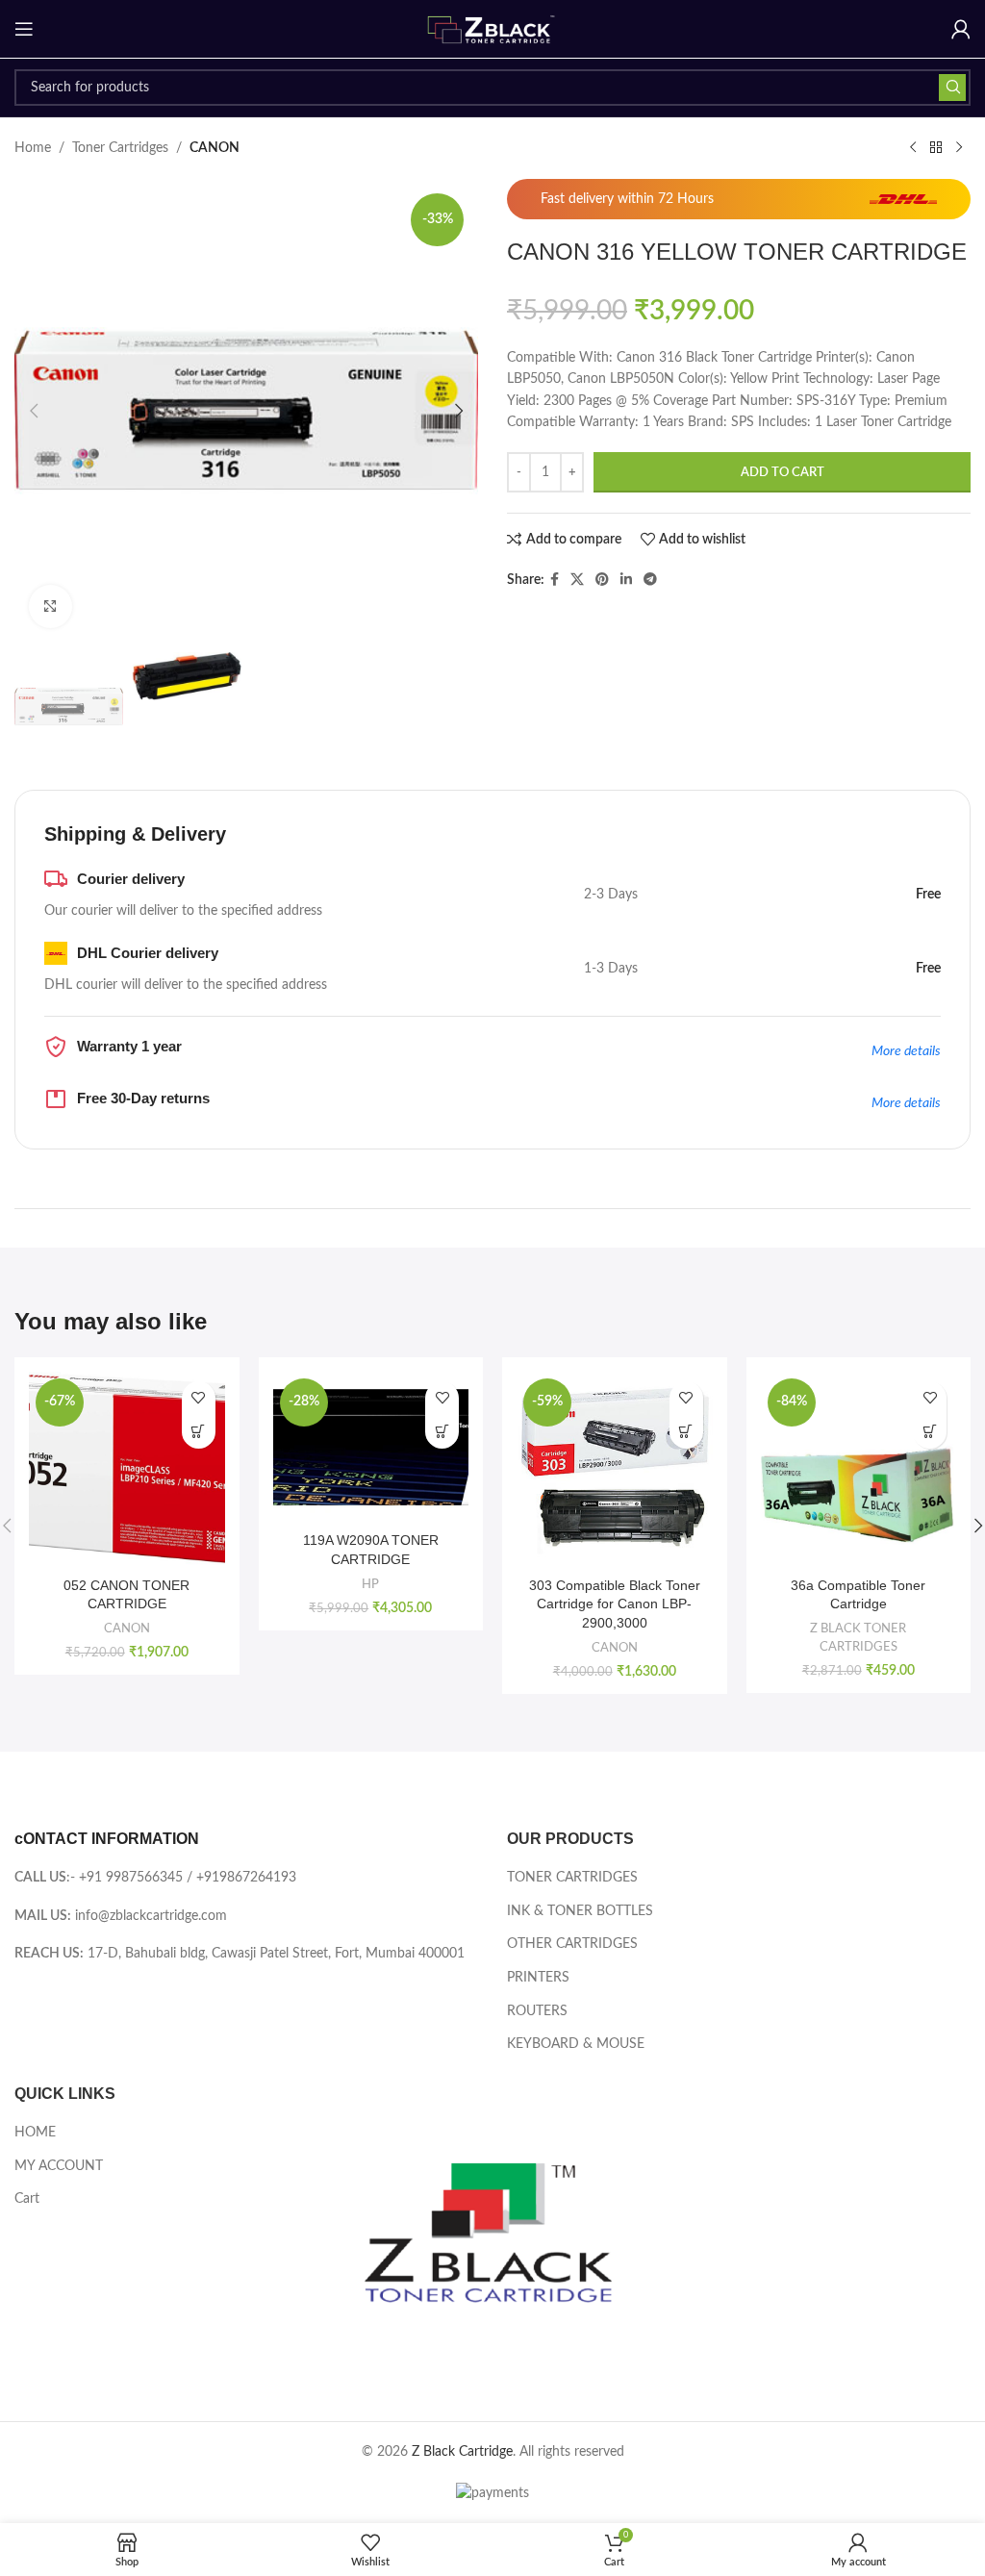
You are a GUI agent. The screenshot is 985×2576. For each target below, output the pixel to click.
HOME (35, 2133)
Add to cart (783, 473)
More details (906, 1051)
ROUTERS (537, 2011)
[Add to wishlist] (199, 1398)
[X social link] (577, 580)
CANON (215, 148)
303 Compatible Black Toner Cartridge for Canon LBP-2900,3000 (615, 1604)
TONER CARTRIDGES (572, 1878)
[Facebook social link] (555, 580)
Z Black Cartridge (462, 2452)
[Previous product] (913, 148)
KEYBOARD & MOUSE (576, 2044)
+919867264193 (246, 1878)
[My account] (961, 29)
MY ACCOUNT (59, 2166)
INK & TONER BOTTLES (580, 1911)
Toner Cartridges (120, 148)
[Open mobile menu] (24, 29)
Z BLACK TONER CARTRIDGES (858, 1638)
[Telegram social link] (650, 580)
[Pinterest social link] (602, 580)
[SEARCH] (952, 88)
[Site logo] (492, 29)
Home (33, 148)
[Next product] (959, 148)
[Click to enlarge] (51, 606)
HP (370, 1584)
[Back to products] (936, 148)
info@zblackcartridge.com (151, 1916)
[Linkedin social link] (626, 580)
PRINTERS (538, 1978)
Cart (27, 2199)
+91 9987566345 (131, 1878)
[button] (34, 411)
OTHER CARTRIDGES (572, 1944)
